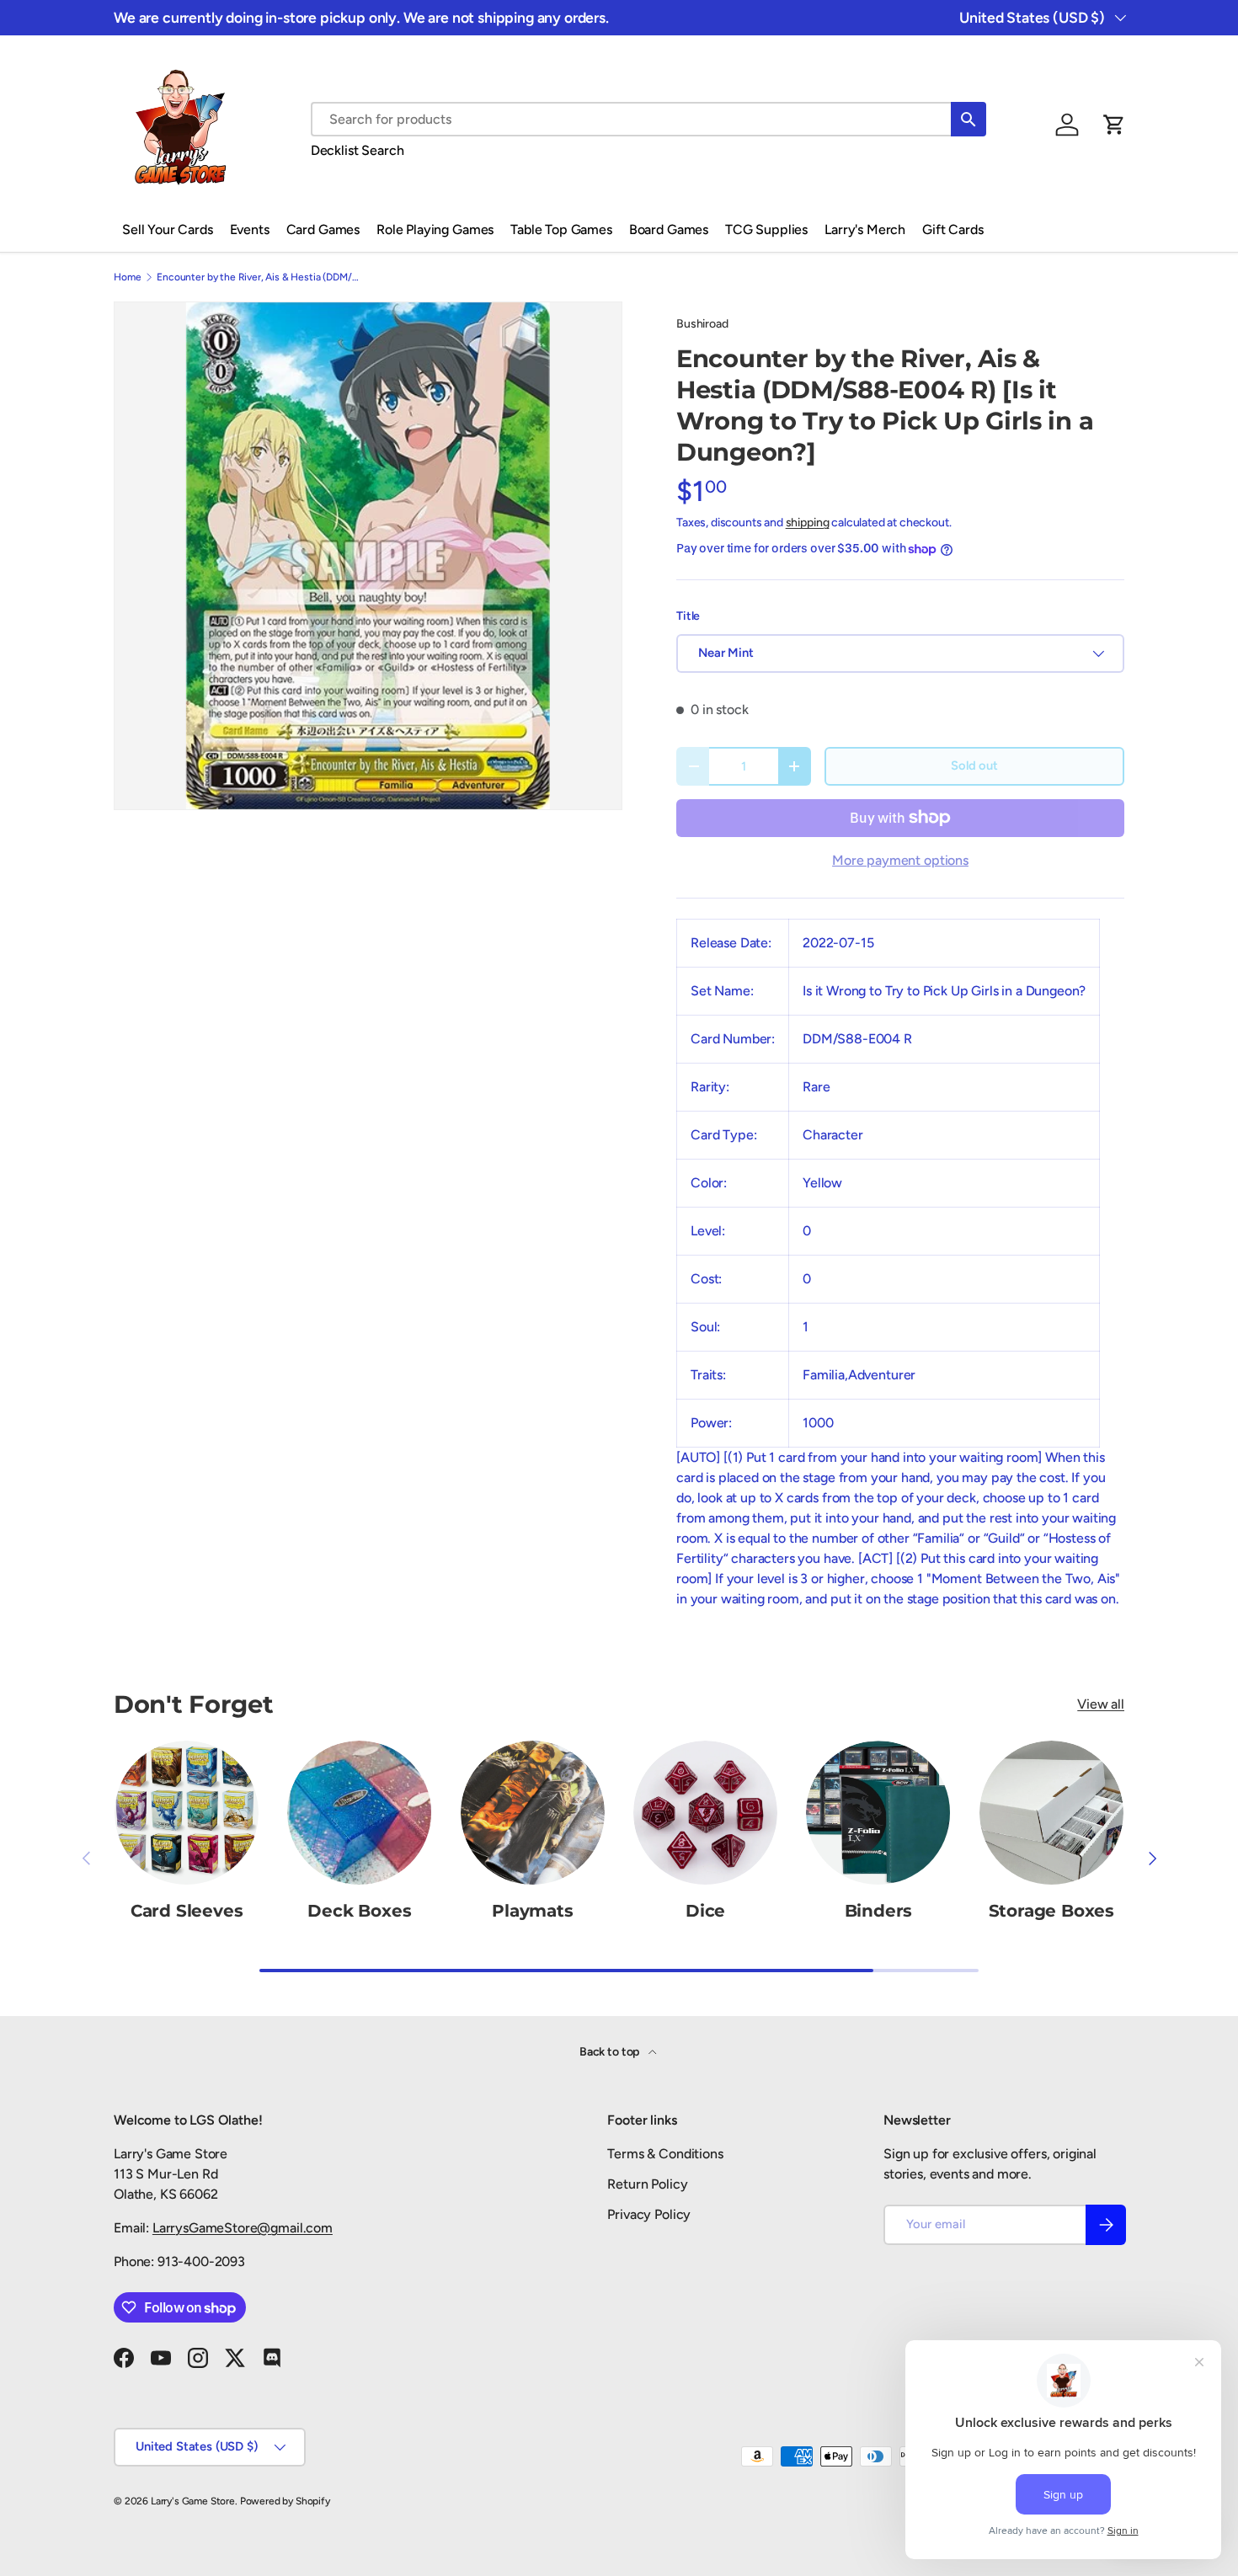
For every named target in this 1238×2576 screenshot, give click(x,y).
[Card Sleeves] (187, 1813)
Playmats (532, 1911)
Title (688, 616)
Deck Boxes (359, 1911)
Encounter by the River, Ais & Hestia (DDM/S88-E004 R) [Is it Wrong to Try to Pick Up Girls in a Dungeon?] (258, 277)
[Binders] (878, 1813)
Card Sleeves (187, 1911)
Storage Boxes (1051, 1911)
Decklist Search (358, 150)
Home (127, 277)
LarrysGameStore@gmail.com (243, 2228)
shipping (808, 523)
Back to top (611, 2052)
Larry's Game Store (193, 2501)
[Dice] (705, 1813)
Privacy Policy (649, 2214)
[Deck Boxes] (359, 1813)
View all (1101, 1704)
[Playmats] (533, 1813)
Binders (879, 1911)
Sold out (974, 765)
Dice (705, 1911)
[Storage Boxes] (1051, 1813)
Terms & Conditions (665, 2154)
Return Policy (647, 2184)
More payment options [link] (900, 860)
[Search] (969, 119)
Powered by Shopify (285, 2501)
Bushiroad (702, 324)
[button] (1114, 125)
